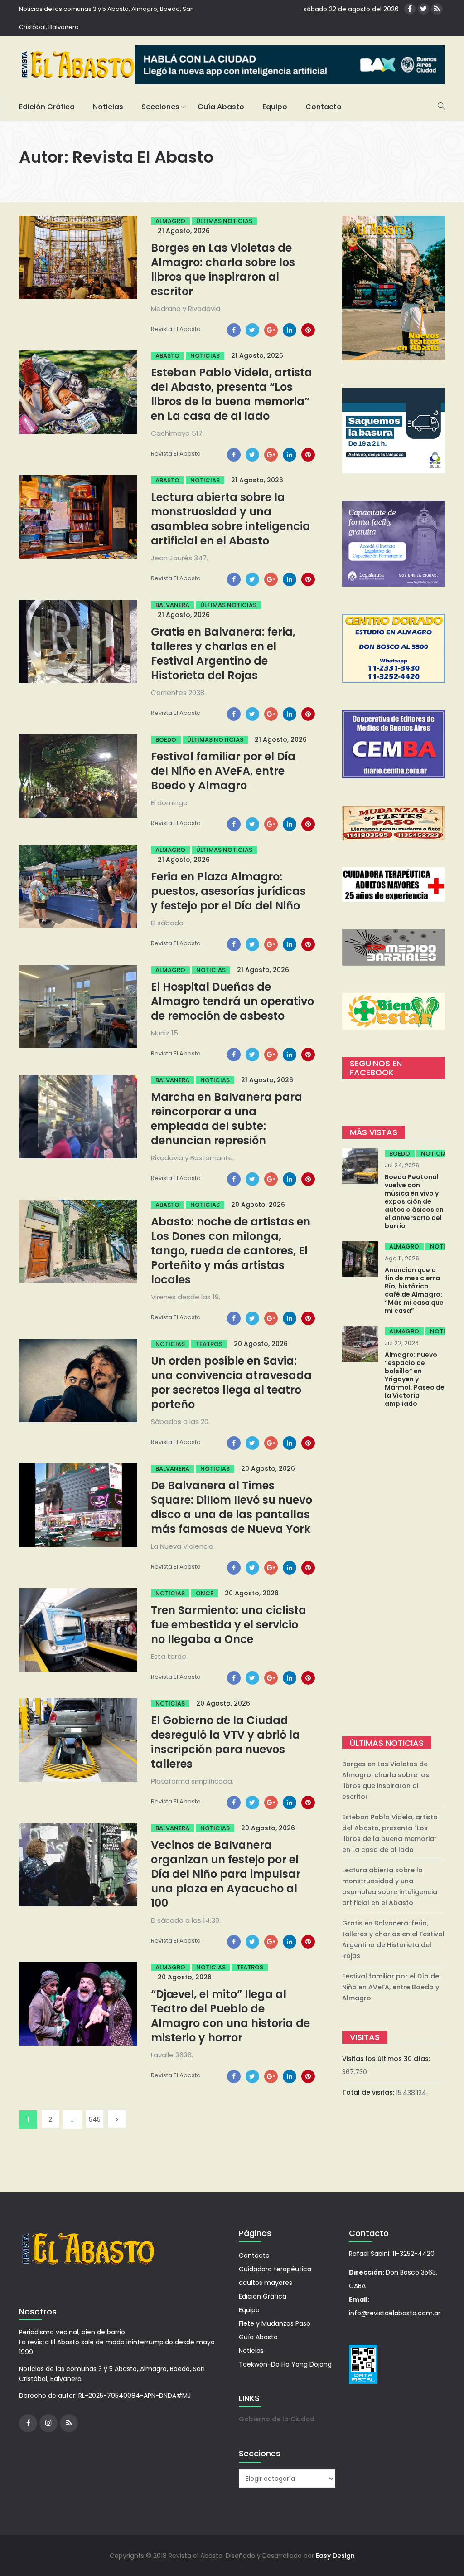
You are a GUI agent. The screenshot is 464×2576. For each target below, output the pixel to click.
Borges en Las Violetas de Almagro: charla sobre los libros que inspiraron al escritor (223, 270)
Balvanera (172, 605)
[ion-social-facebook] (410, 9)
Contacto (324, 107)
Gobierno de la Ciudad (277, 2419)
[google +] (271, 330)
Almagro (170, 221)
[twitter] (252, 330)
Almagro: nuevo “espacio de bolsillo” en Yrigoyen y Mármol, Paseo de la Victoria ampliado (415, 1379)
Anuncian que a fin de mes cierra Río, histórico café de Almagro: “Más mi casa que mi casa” (414, 1290)
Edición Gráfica (47, 107)
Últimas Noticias (224, 221)
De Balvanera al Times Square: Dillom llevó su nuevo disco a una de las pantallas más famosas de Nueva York (232, 1507)
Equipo (275, 107)
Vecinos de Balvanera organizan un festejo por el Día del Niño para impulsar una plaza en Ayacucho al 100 (226, 1874)
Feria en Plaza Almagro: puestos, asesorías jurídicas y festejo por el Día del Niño (228, 891)
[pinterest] (308, 330)
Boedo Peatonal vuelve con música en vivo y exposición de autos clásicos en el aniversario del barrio (414, 1201)
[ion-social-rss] (437, 9)
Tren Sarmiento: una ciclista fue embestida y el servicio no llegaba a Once (229, 1625)
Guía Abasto (221, 107)
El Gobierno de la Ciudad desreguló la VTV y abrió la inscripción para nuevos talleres (225, 1742)
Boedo (166, 740)
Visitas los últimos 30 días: (387, 2059)
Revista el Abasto (176, 329)
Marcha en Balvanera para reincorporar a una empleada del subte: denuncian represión (227, 1119)
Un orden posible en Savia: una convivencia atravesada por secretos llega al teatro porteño (231, 1383)
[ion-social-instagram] (48, 2423)
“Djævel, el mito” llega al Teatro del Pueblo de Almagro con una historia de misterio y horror (230, 2016)
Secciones (160, 107)
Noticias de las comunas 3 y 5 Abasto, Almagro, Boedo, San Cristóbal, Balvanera (106, 18)
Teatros (209, 1344)
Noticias (108, 107)
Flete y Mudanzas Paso (275, 2323)
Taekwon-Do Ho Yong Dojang (285, 2364)
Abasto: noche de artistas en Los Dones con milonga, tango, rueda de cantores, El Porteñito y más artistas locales (231, 1251)
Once (205, 1593)
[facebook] (234, 330)
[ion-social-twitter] (423, 9)
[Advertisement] (394, 1573)
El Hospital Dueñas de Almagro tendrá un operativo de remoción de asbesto (232, 1001)
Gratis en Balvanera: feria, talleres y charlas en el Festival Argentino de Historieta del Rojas (223, 654)
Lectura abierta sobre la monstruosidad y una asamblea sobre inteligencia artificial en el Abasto (231, 519)
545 (95, 2119)
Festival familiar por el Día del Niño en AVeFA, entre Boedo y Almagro (223, 771)
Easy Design (335, 2556)
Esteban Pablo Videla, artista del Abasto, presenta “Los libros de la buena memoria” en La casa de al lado (232, 394)
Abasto (167, 356)
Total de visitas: (369, 2092)
